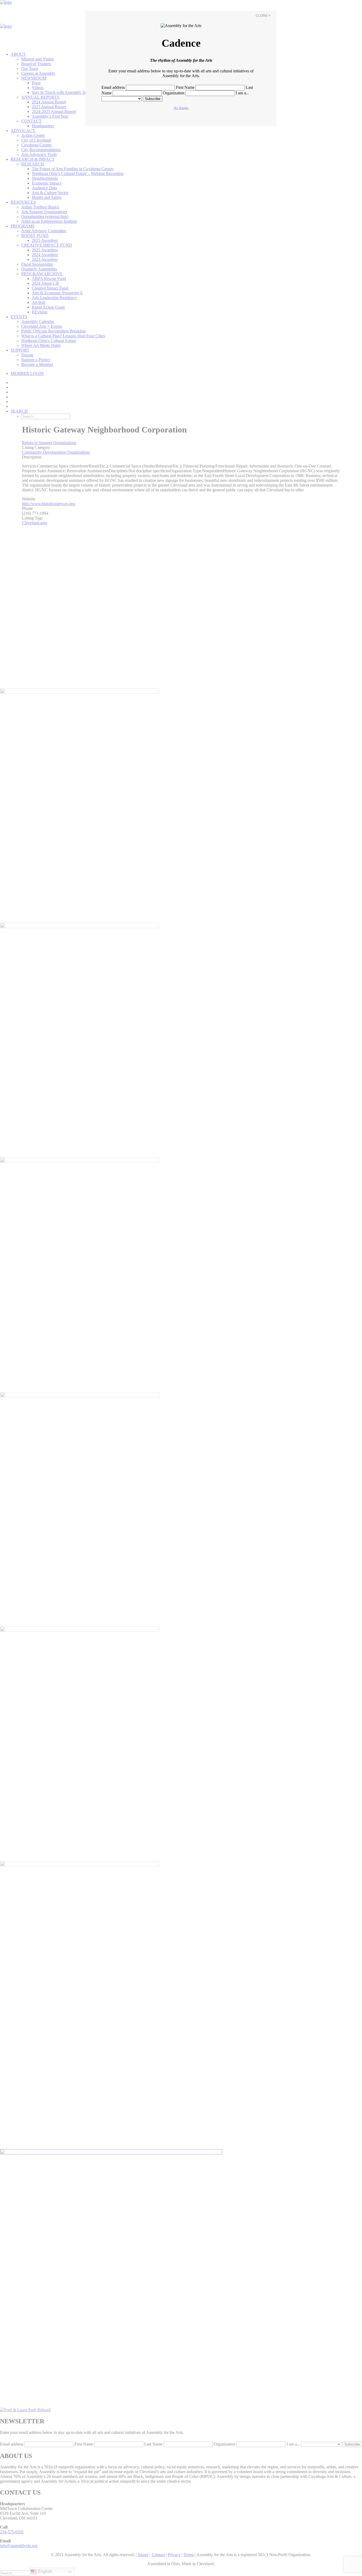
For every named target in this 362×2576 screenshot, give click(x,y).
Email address (113, 87)
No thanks (181, 108)
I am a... (242, 93)
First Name (185, 87)
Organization (174, 93)
